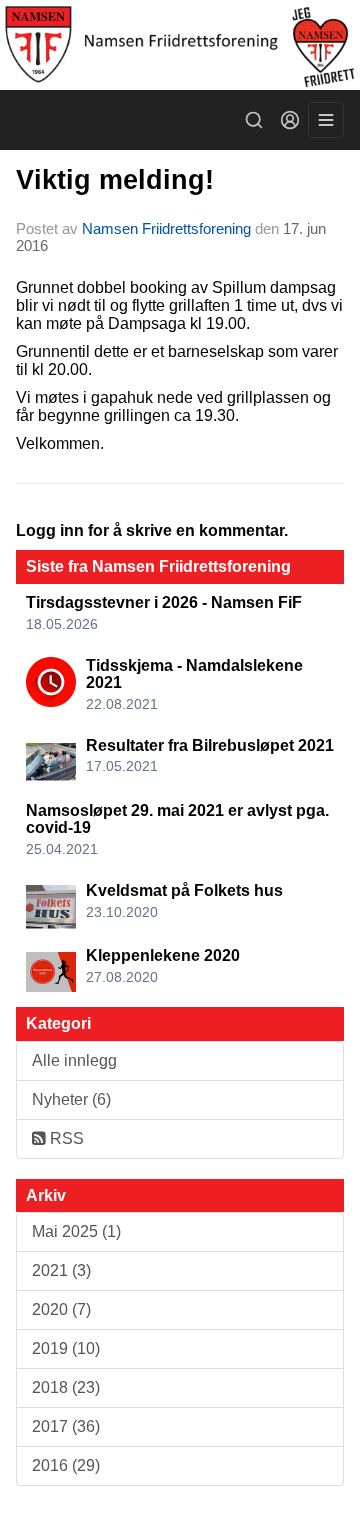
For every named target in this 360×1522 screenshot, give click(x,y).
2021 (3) (61, 1270)
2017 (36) (66, 1426)
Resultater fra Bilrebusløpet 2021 (210, 745)
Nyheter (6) (71, 1099)
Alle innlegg (74, 1060)
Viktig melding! (115, 180)
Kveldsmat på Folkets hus (184, 890)
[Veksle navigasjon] (326, 120)
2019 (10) (66, 1348)
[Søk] (254, 120)
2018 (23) (66, 1387)
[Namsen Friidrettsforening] (180, 45)
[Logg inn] (290, 120)
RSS (65, 1138)
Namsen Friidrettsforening (166, 228)
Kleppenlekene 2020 (163, 955)
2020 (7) (61, 1309)
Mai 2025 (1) (76, 1231)
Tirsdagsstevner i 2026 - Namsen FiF (164, 602)
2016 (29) (66, 1465)
